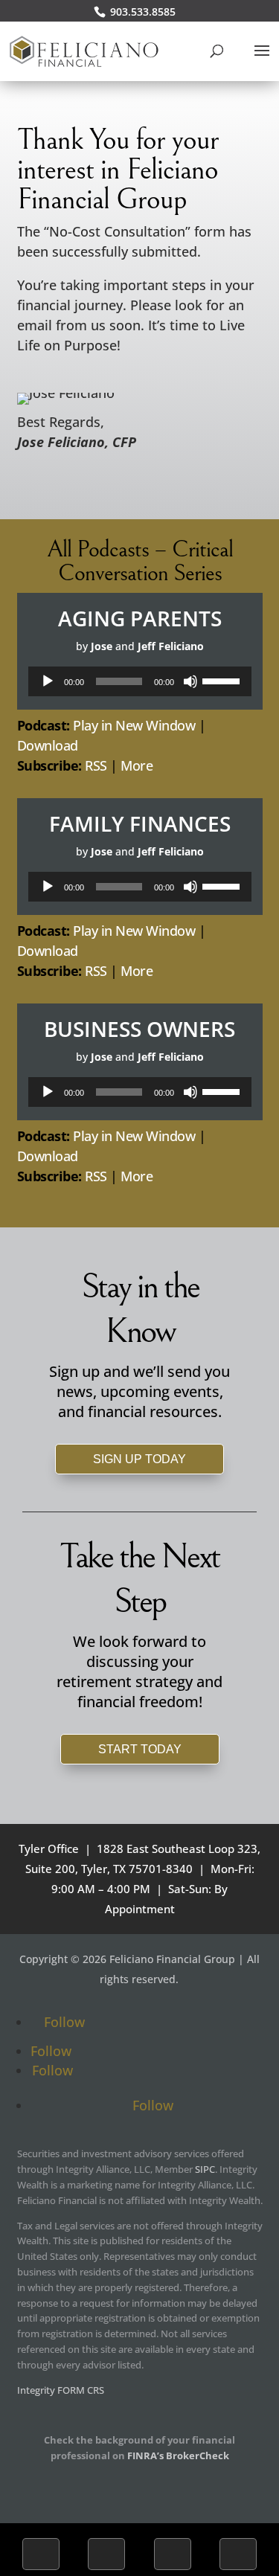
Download (48, 745)
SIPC (205, 2169)
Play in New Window (134, 725)
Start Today (140, 1749)
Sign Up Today (139, 1459)
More (137, 765)
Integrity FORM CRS (61, 2390)
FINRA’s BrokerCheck (178, 2455)
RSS (96, 765)
